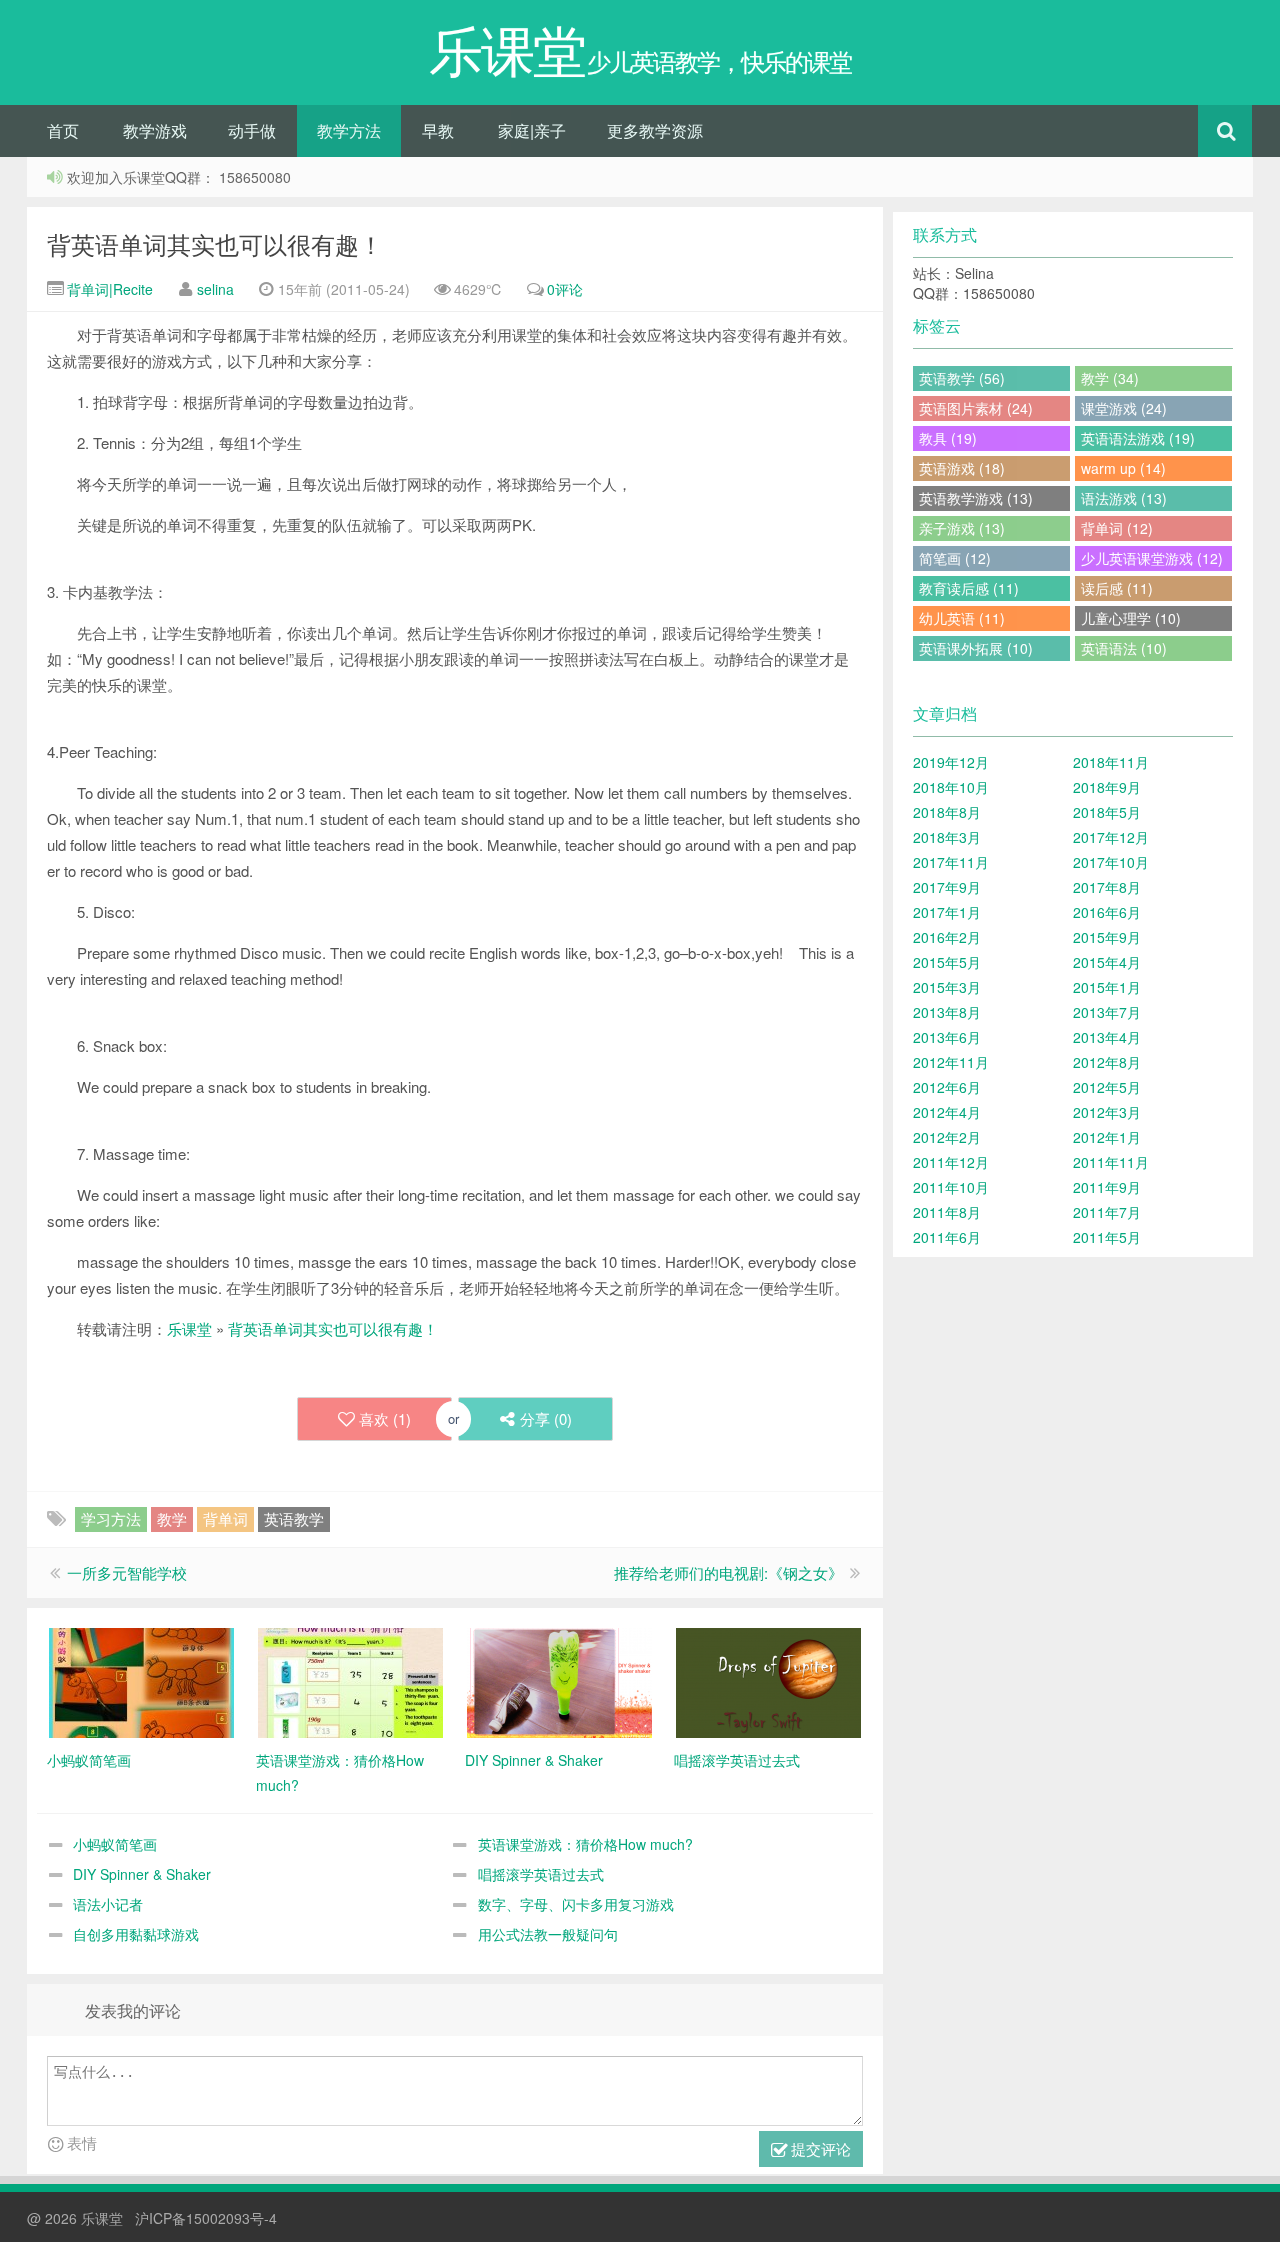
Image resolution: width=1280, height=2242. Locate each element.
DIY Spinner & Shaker (142, 1874)
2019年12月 (951, 762)
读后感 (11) (1117, 588)
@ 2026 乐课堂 (77, 2218)
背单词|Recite (108, 289)
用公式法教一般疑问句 (548, 1934)
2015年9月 (1107, 937)
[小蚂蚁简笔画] (141, 1681)
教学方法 (349, 130)
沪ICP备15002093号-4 (206, 2218)
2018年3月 (947, 837)
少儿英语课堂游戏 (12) (1152, 558)
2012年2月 (947, 1137)
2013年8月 (947, 1012)
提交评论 (819, 2148)
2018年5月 (1107, 812)
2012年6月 (947, 1087)
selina (215, 289)
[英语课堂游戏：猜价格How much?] (350, 1681)
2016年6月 (1107, 912)
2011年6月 (947, 1237)
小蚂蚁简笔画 (115, 1844)
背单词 (225, 1518)
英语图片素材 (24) (976, 408)
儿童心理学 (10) (1131, 618)
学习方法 (111, 1518)
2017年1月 (947, 912)
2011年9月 (1107, 1187)
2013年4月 (1107, 1037)
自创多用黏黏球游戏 (136, 1934)
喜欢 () (385, 1418)
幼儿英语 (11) (962, 618)
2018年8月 (947, 812)
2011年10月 (951, 1187)
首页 (63, 130)
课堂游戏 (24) (1124, 408)
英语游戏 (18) (962, 468)
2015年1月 (1107, 987)
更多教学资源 (655, 130)
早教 (438, 130)
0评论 (565, 289)
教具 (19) (948, 438)
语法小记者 (108, 1904)
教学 (172, 1518)
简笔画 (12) (955, 558)
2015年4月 (1107, 962)
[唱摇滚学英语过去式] (768, 1681)
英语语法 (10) (1124, 648)
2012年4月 (947, 1112)
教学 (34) (1110, 378)
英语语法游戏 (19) (1138, 438)
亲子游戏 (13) (962, 528)
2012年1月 (1107, 1137)
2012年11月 (951, 1062)
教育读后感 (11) (969, 588)
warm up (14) (1123, 468)
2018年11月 (1111, 762)
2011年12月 (951, 1162)
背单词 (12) (1117, 528)
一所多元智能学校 (127, 1572)
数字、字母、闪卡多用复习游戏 (576, 1904)
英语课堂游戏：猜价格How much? (585, 1844)
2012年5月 (1107, 1087)
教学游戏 (155, 130)
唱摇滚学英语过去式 (541, 1874)
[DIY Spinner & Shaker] (559, 1681)
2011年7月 (1107, 1212)
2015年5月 (947, 962)
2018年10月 (951, 787)
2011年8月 (947, 1212)
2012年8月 (1107, 1062)
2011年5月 (1107, 1237)
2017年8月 (1107, 887)
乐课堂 (189, 1328)
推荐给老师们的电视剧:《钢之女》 (728, 1572)
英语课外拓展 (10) (976, 648)
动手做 (252, 130)
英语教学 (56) (962, 378)
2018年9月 (1107, 787)
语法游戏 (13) (1124, 498)
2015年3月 (947, 987)
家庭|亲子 (532, 130)
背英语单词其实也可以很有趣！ (215, 243)
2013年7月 (1107, 1012)
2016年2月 (947, 937)
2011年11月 (1111, 1162)
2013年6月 (947, 1037)
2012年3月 (1107, 1112)
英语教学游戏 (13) (976, 498)
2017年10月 (1111, 862)
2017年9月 (947, 887)
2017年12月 (1111, 837)
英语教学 (294, 1518)
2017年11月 (951, 862)
